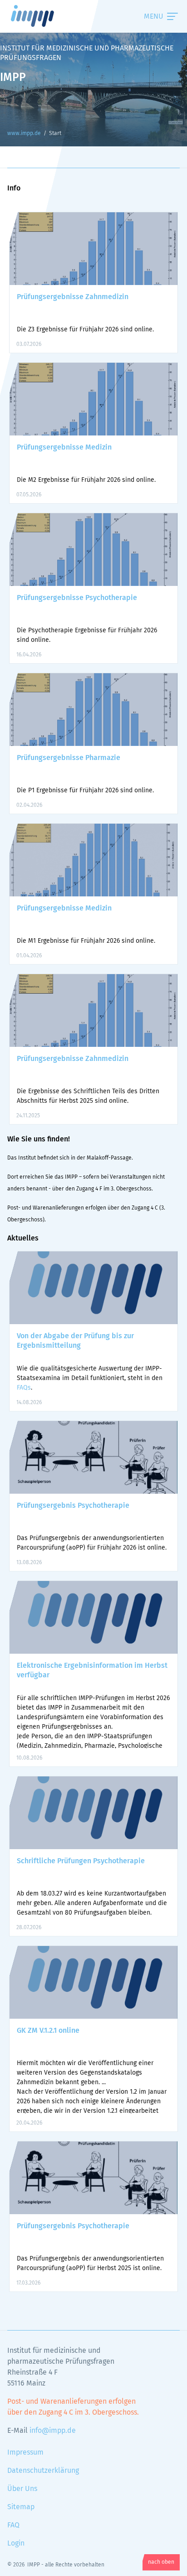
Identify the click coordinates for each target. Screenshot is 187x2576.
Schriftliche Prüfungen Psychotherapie (81, 1861)
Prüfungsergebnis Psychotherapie (73, 1506)
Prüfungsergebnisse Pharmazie (69, 758)
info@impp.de (53, 2431)
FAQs (24, 1388)
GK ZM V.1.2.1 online (48, 2031)
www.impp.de (44, 16)
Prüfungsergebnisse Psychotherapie (77, 598)
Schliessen (144, 16)
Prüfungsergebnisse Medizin (64, 447)
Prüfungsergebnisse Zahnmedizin (73, 297)
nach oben (161, 2562)
